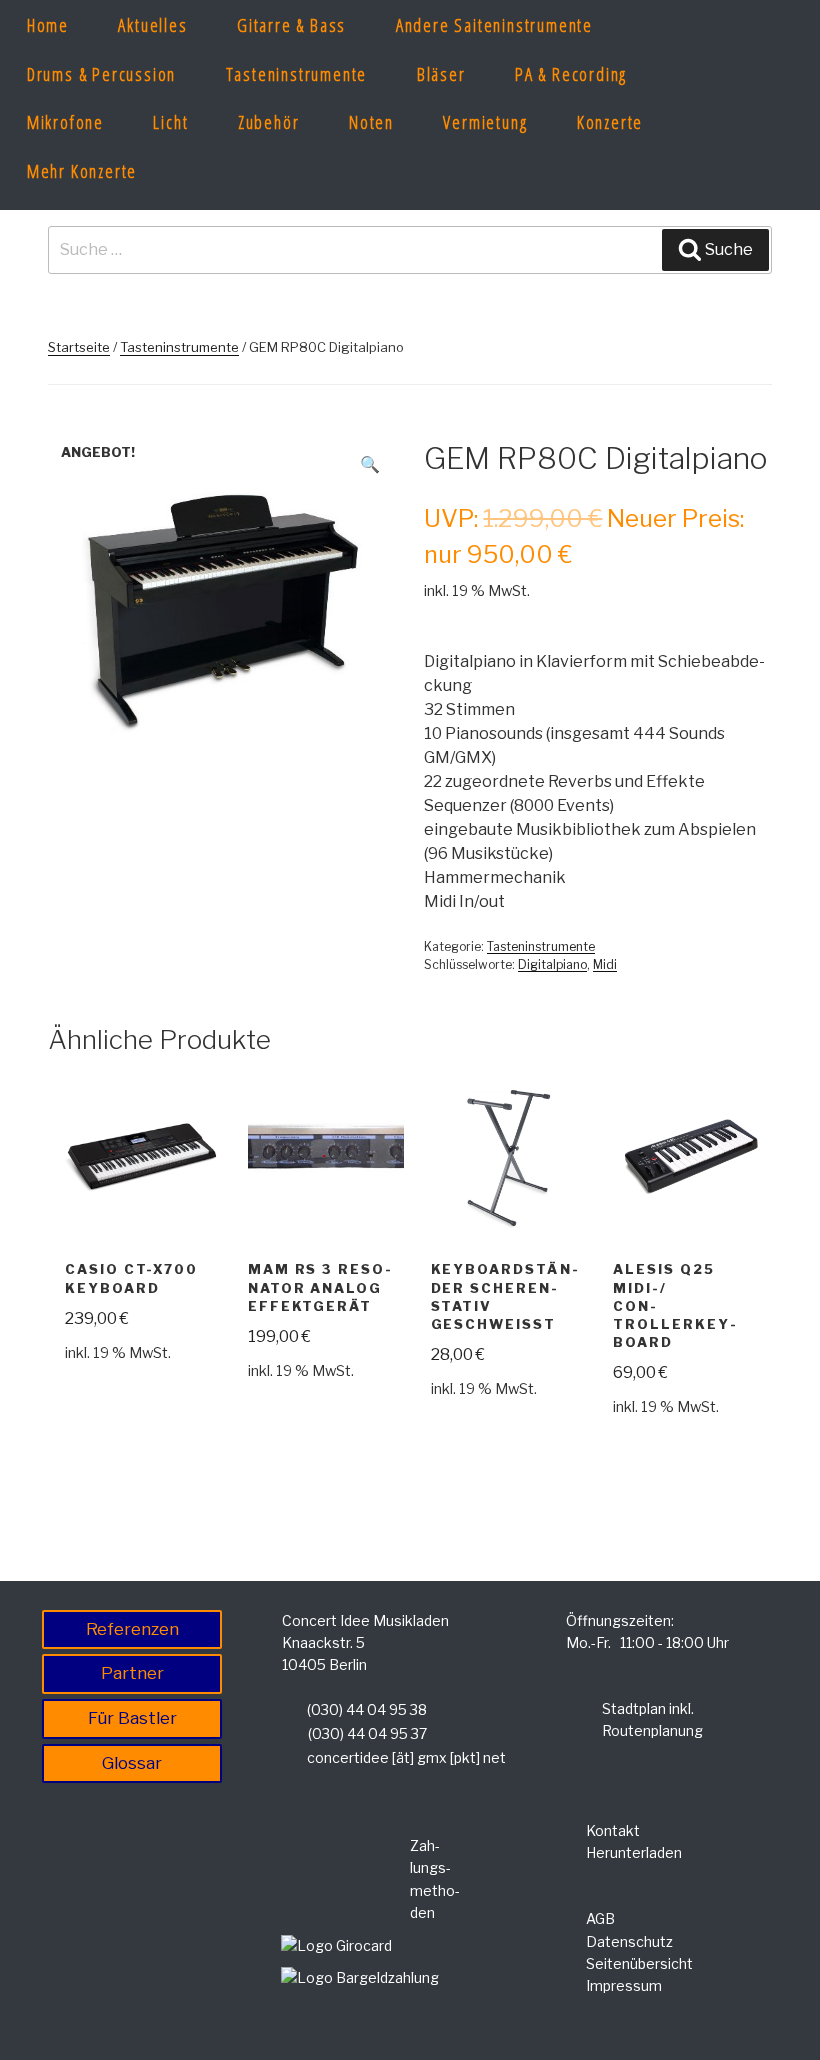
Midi (605, 964)
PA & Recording (571, 74)
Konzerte (610, 122)
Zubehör (269, 122)
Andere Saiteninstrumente (494, 25)
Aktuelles (152, 25)
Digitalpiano (552, 964)
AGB (600, 1918)
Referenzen (132, 1629)
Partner (132, 1673)
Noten (371, 122)
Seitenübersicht (639, 1963)
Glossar (132, 1763)
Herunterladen (634, 1852)
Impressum (624, 1985)
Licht (170, 122)
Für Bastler (132, 1718)
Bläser (441, 74)
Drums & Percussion (101, 74)
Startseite (79, 347)
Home (48, 25)
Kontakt (613, 1830)
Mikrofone (65, 122)
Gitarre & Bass (291, 25)
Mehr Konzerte (82, 171)
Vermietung (485, 122)
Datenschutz (629, 1941)
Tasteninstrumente (297, 74)
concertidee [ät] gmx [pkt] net (406, 1757)
